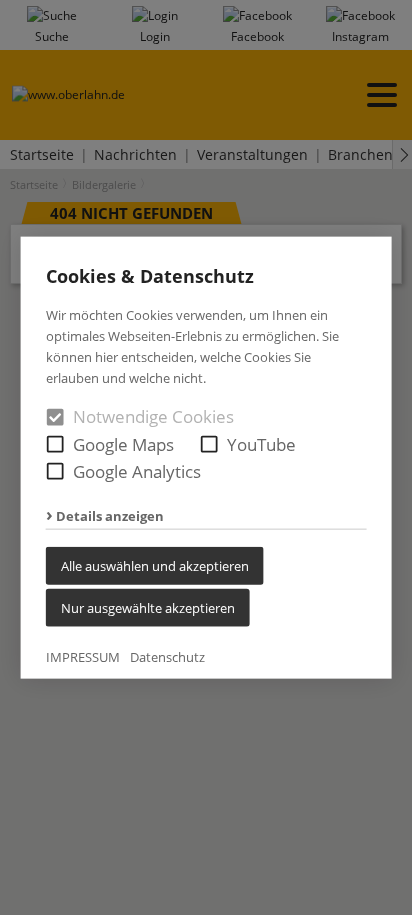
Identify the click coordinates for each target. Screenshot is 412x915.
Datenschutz (167, 656)
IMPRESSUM (83, 656)
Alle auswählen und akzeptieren (155, 565)
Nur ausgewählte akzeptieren (148, 607)
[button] (55, 443)
